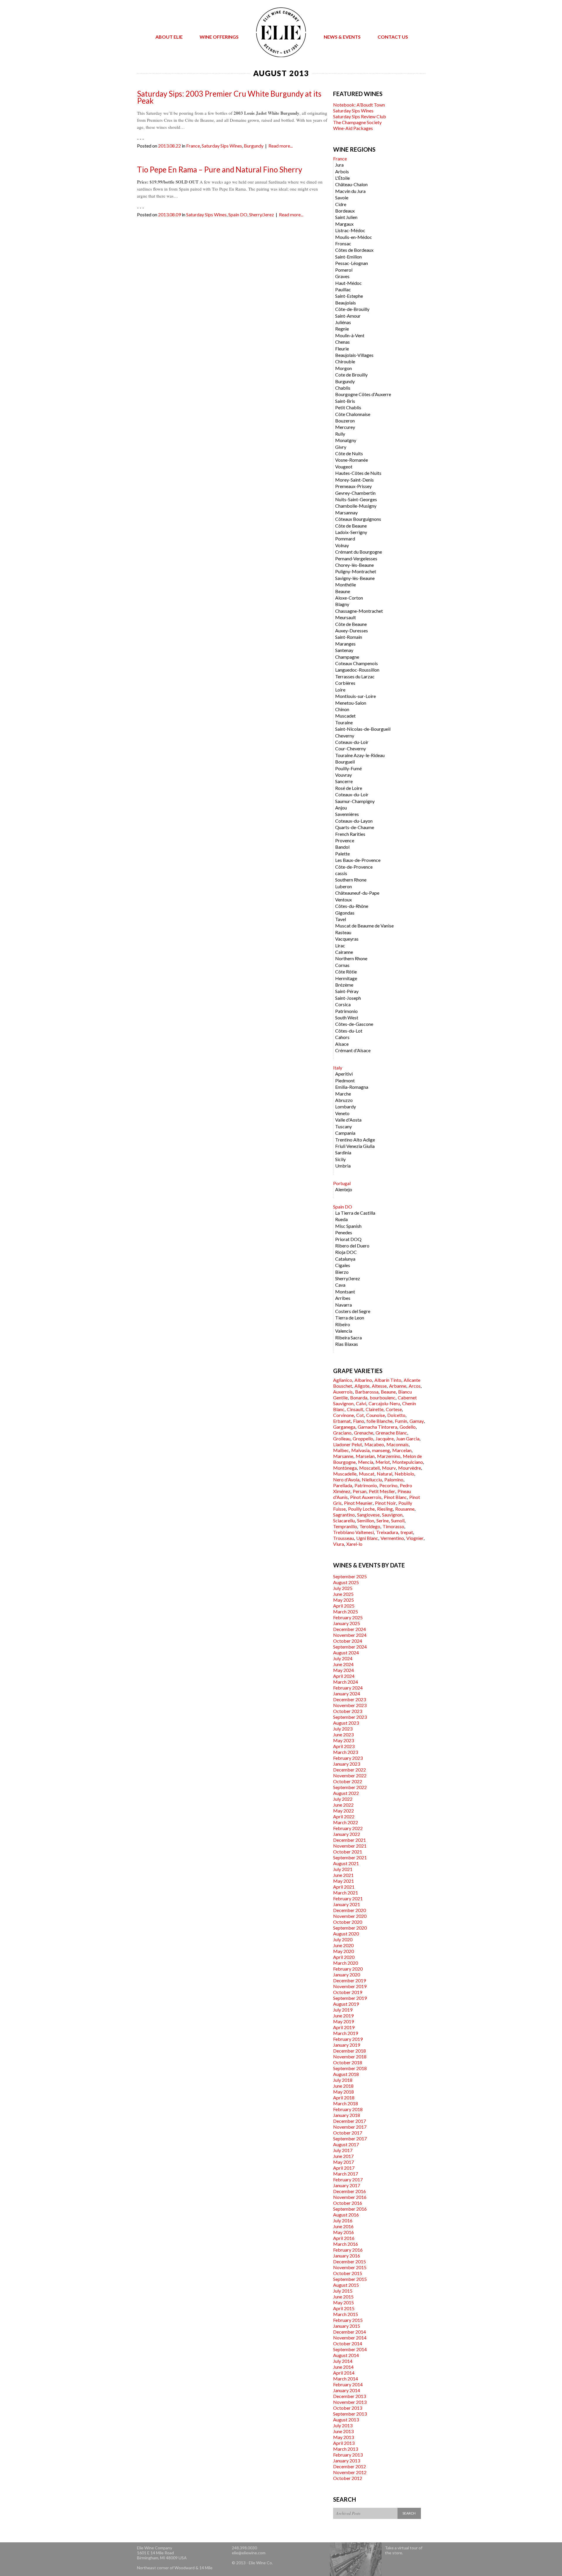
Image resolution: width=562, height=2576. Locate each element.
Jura (339, 165)
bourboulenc (383, 1397)
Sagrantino (344, 1515)
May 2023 (343, 1740)
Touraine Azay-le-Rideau (360, 755)
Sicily (340, 1159)
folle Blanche (379, 1421)
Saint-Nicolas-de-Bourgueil (363, 729)
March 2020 (346, 1963)
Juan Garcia (408, 1438)
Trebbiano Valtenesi (353, 1532)
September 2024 (350, 1647)
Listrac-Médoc (350, 230)
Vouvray (343, 775)
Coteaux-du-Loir (352, 742)
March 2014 (346, 2379)
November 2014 (350, 2338)
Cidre (341, 204)
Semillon (366, 1520)
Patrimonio (346, 1011)
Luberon (343, 886)
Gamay (417, 1421)
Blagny (342, 604)
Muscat (367, 1474)
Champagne (347, 657)
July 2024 (343, 1658)
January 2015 (347, 2326)
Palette (342, 854)
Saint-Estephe (349, 296)
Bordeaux (345, 211)
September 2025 (350, 1576)
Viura (339, 1544)
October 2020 (348, 1922)
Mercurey (345, 427)
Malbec (341, 1450)
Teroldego (370, 1526)
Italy (338, 1068)
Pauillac (343, 289)
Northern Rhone (351, 958)
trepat (407, 1532)
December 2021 (349, 1840)
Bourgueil (345, 762)
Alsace (342, 1044)
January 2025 (347, 1623)
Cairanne (344, 952)
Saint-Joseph (348, 998)
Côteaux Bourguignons (358, 519)
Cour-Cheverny (351, 748)
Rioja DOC (346, 1252)
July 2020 (343, 1939)
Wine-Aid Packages (353, 128)
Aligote (362, 1386)
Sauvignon (392, 1515)
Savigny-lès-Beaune (355, 578)
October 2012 (348, 2478)
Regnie (342, 329)
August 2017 (346, 2144)
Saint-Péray (347, 991)
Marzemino (389, 1456)
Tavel (341, 919)
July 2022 (343, 1799)
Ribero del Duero (352, 1246)
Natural (384, 1474)
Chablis (343, 388)
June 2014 (343, 2367)
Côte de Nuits (349, 453)
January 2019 (347, 2045)
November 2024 (350, 1635)
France (193, 146)
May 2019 (343, 2021)
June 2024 (343, 1664)
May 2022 (343, 1811)
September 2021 (350, 1857)
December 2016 (349, 2191)
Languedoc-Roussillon (357, 670)
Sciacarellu (344, 1520)
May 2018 (343, 2092)
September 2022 (350, 1787)
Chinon (342, 709)
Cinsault (355, 1409)
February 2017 (348, 2179)
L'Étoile (342, 178)
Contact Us (393, 37)
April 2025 (344, 1606)
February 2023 (348, 1758)
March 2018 (346, 2103)
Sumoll (398, 1520)
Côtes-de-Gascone (354, 1024)
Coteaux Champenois (357, 663)
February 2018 (348, 2109)
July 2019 (343, 2010)
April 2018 (344, 2097)
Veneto (342, 1113)
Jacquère (385, 1438)
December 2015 (349, 2261)
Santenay (344, 650)
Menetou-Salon (351, 703)
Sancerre (344, 781)
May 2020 (343, 1951)
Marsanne (343, 1456)
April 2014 (344, 2373)
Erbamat (342, 1421)
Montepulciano (408, 1462)
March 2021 (346, 1893)
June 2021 (343, 1875)
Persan (360, 1491)
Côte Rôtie (346, 972)
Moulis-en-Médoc (354, 237)
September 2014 (350, 2349)
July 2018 (343, 2080)
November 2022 (350, 1775)
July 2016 (343, 2220)
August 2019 (346, 2004)
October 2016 (348, 2203)
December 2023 (349, 1699)
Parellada (343, 1485)
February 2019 (348, 2039)
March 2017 (346, 2174)
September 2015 (350, 2279)
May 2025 (343, 1600)
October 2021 (348, 1852)
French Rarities (350, 834)
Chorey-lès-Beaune (354, 565)
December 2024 (349, 1629)
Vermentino (392, 1538)
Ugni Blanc (367, 1538)
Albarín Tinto (388, 1380)
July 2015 (343, 2291)
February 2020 (348, 1969)
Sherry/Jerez (262, 214)
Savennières (347, 814)
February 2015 (348, 2320)
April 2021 (344, 1887)
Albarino (363, 1380)
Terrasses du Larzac (355, 676)
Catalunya (345, 1259)
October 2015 (348, 2273)
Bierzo (342, 1272)
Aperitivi (344, 1074)
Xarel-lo (354, 1544)
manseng (381, 1450)
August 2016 (346, 2215)
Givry (341, 447)
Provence (345, 840)
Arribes (343, 1298)
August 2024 (346, 1652)
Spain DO (238, 214)
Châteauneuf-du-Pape (357, 893)
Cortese (394, 1409)
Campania (345, 1133)
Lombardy (346, 1106)
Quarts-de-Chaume (355, 827)
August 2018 (346, 2074)
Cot (360, 1415)
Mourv (389, 1468)
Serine (383, 1520)
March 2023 (346, 1752)
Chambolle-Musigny (356, 506)
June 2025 (343, 1594)
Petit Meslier (382, 1491)
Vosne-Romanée (352, 460)
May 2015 (343, 2302)
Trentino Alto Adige (355, 1140)
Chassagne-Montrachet (359, 611)
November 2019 (350, 1986)
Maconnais (397, 1444)
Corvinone (343, 1415)
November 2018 (350, 2056)
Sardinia (343, 1152)
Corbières (345, 683)
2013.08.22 (169, 146)
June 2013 (343, 2431)
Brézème (344, 985)
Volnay (342, 545)
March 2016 (346, 2244)
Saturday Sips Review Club (360, 116)
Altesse (379, 1386)
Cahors (342, 1037)
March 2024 (346, 1682)
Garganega (344, 1427)
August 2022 (346, 1793)
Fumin (401, 1421)
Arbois (342, 171)
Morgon (343, 368)
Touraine (344, 722)
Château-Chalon (351, 184)
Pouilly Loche (361, 1509)
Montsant (345, 1292)
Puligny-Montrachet (356, 571)
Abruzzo (344, 1100)
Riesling (385, 1509)
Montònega (345, 1468)
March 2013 (346, 2449)
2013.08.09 (169, 214)
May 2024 (343, 1670)
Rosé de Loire (349, 788)
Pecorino (388, 1485)
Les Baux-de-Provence (358, 860)
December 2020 (349, 1910)
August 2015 (346, 2285)
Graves (342, 276)
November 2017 (350, 2127)
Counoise (376, 1415)
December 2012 (349, 2466)
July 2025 (343, 1588)
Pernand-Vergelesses (356, 558)
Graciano (342, 1433)
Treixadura (387, 1532)
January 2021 (347, 1904)
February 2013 (348, 2455)
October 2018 (348, 2062)
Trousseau (343, 1538)
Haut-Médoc (348, 283)
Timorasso (393, 1526)
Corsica (343, 1004)
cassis (341, 873)
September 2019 (350, 1998)
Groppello (363, 1438)
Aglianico (343, 1380)
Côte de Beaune (351, 526)
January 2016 (347, 2256)
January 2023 (347, 1764)
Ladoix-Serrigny (351, 532)
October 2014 (348, 2343)
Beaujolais (346, 303)
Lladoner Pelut (348, 1444)
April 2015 (344, 2308)
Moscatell (369, 1468)
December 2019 (349, 1980)
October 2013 (348, 2408)
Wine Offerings (219, 37)
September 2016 (350, 2209)
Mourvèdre (409, 1468)
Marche (343, 1094)
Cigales (343, 1265)
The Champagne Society (357, 122)
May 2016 (343, 2232)
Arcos (415, 1386)
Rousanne (405, 1509)
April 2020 (344, 1957)
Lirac (340, 945)
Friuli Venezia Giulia (355, 1146)
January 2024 (347, 1693)
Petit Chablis (348, 407)
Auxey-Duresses (352, 630)
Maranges (345, 644)
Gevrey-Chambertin (355, 493)
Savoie (342, 197)
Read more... (281, 146)
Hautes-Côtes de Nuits (358, 473)
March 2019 (346, 2033)
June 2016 (343, 2226)
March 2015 (346, 2314)
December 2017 (349, 2121)
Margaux (344, 224)
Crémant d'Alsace (353, 1050)
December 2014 (349, 2332)
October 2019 (348, 1992)
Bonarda (359, 1397)
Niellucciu (372, 1479)
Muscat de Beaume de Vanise (364, 926)
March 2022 (346, 1822)
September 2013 (350, 2414)
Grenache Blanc (391, 1433)
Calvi (361, 1403)
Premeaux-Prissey (353, 486)
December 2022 (349, 1770)
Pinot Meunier (358, 1503)
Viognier (415, 1538)
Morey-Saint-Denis (354, 480)
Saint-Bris (345, 401)
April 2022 (344, 1816)
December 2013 (349, 2396)
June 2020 (343, 1945)
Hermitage (346, 978)
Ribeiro (343, 1324)
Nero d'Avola (346, 1479)
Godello (408, 1427)
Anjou (341, 808)
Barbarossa (367, 1392)
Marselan (365, 1456)
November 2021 (350, 1846)
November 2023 (350, 1705)
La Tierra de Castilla (355, 1213)
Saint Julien (346, 217)
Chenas (342, 342)
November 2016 (350, 2197)
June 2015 (343, 2297)
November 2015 (350, 2267)
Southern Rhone (351, 880)
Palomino (394, 1479)
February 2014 (348, 2384)
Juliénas (343, 322)
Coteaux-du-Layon (354, 821)
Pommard (345, 539)
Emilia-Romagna (352, 1087)
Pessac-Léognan (352, 263)
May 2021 (343, 1881)
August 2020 (346, 1934)
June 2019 (343, 2016)
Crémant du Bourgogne (359, 552)
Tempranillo (345, 1526)
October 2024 (348, 1641)
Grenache (364, 1433)
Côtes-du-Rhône (352, 906)
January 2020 (347, 1975)
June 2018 (343, 2086)
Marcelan (402, 1450)
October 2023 (348, 1711)
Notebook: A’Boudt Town (359, 105)
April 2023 (344, 1746)
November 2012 (350, 2472)
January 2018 (347, 2115)
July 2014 (343, 2361)
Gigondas (345, 913)
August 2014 (346, 2355)
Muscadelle (345, 1474)
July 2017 (343, 2150)
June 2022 (343, 1805)
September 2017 (350, 2138)
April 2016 (344, 2238)
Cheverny (345, 736)
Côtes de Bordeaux (354, 250)
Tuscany (343, 1126)
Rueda (341, 1219)
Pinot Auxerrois (366, 1497)
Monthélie (346, 584)
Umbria (343, 1166)
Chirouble (345, 361)
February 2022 (348, 1828)
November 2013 (350, 2402)
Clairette (375, 1409)
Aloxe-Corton (349, 598)
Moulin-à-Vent (350, 335)
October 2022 (348, 1781)
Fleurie (342, 349)
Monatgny (346, 440)
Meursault (346, 617)
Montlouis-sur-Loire (355, 696)
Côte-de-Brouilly (352, 309)
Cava (340, 1285)
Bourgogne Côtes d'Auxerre (363, 394)
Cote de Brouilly (351, 375)
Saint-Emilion (348, 257)
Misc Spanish (348, 1226)
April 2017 (344, 2168)
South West (347, 1017)
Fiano (359, 1421)
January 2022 (347, 1834)
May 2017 (343, 2162)
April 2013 (344, 2443)
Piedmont (345, 1080)
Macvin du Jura (350, 191)
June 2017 (343, 2156)
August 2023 (346, 1723)
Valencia (344, 1331)
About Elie (169, 37)
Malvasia (360, 1450)
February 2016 (348, 2250)
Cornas (342, 965)
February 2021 (348, 1898)
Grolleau (342, 1438)
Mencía (366, 1462)
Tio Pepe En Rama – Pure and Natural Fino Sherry (220, 170)
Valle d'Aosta (348, 1120)
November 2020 (350, 1916)
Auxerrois (343, 1392)
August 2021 (346, 1863)
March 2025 (346, 1612)
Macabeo (374, 1444)
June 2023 (343, 1734)
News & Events (342, 37)
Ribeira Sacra (348, 1337)
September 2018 (350, 2068)
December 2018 (349, 2051)
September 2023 (350, 1717)
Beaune (343, 591)
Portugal (342, 1183)
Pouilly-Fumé (348, 768)
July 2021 (343, 1869)
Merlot (383, 1462)
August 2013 (346, 2420)
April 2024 (344, 1676)
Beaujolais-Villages (354, 355)
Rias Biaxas (347, 1344)
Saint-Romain (349, 637)
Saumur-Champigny (355, 801)
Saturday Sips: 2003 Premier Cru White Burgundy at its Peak (229, 97)
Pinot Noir (385, 1503)
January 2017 (347, 2185)
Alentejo (344, 1189)
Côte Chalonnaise (353, 414)
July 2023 (343, 1729)
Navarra (343, 1305)
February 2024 (348, 1688)
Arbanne (398, 1386)
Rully (340, 434)
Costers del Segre (353, 1311)
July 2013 (343, 2425)
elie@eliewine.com (249, 2553)
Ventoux (343, 900)
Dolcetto (396, 1415)
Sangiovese (368, 1515)
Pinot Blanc (395, 1497)
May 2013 (343, 2437)
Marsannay (346, 512)
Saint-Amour (348, 316)
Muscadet (345, 716)
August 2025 (346, 1582)
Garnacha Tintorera (377, 1427)
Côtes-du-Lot (349, 1031)
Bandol (342, 847)
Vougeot (344, 467)
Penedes (344, 1232)
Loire (340, 690)
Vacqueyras (347, 939)
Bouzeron (345, 421)
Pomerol (344, 270)
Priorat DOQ (348, 1239)
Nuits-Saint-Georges (356, 499)
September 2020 (350, 1928)
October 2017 (348, 2133)
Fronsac (343, 243)
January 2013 (347, 2461)
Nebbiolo (404, 1474)
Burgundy (254, 146)
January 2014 (347, 2390)
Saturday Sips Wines (222, 146)
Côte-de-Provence (354, 867)
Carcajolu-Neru (384, 1403)
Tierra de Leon (350, 1318)
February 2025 (348, 1617)
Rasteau (343, 932)
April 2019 (344, 2027)
